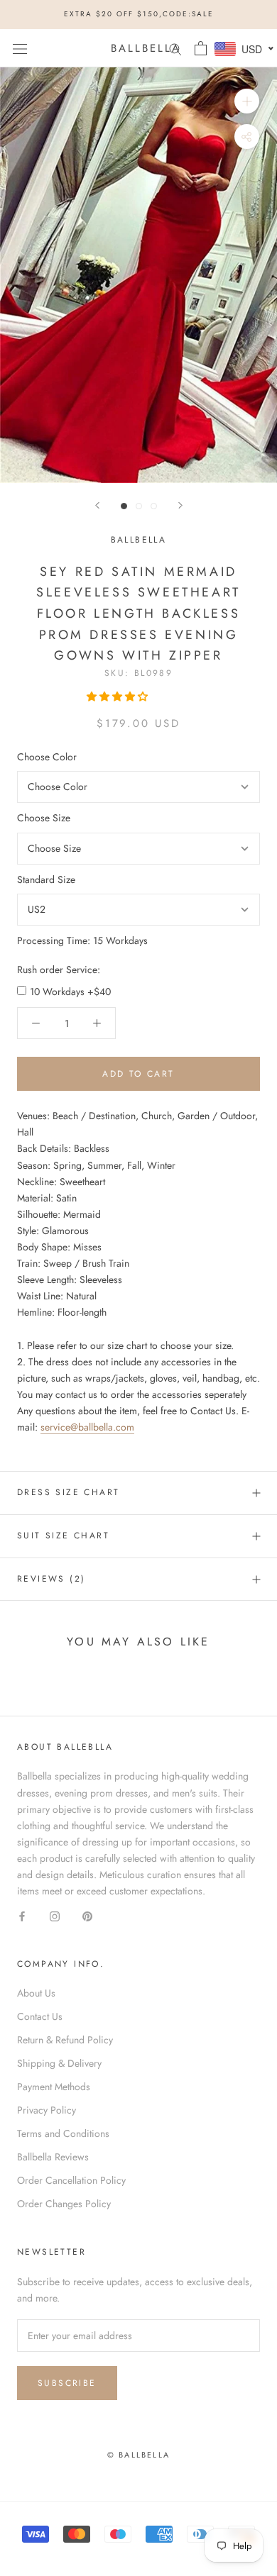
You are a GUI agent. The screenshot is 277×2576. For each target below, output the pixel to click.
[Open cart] (201, 48)
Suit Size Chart (63, 1536)
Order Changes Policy (64, 2204)
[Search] (175, 48)
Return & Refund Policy (65, 2040)
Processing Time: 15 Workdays (82, 940)
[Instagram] (55, 1915)
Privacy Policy (47, 2110)
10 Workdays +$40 (70, 992)
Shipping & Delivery (59, 2063)
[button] (119, 696)
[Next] (180, 505)
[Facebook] (22, 1915)
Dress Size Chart (68, 1492)
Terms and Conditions (63, 2133)
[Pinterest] (87, 1915)
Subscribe (67, 2383)
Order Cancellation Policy (71, 2180)
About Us (36, 1993)
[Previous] (97, 505)
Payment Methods (54, 2087)
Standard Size (46, 879)
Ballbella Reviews (53, 2157)
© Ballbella (138, 2455)
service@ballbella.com (87, 1427)
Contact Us (40, 2016)
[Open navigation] (20, 48)
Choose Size (44, 818)
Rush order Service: (59, 970)
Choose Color (47, 757)
